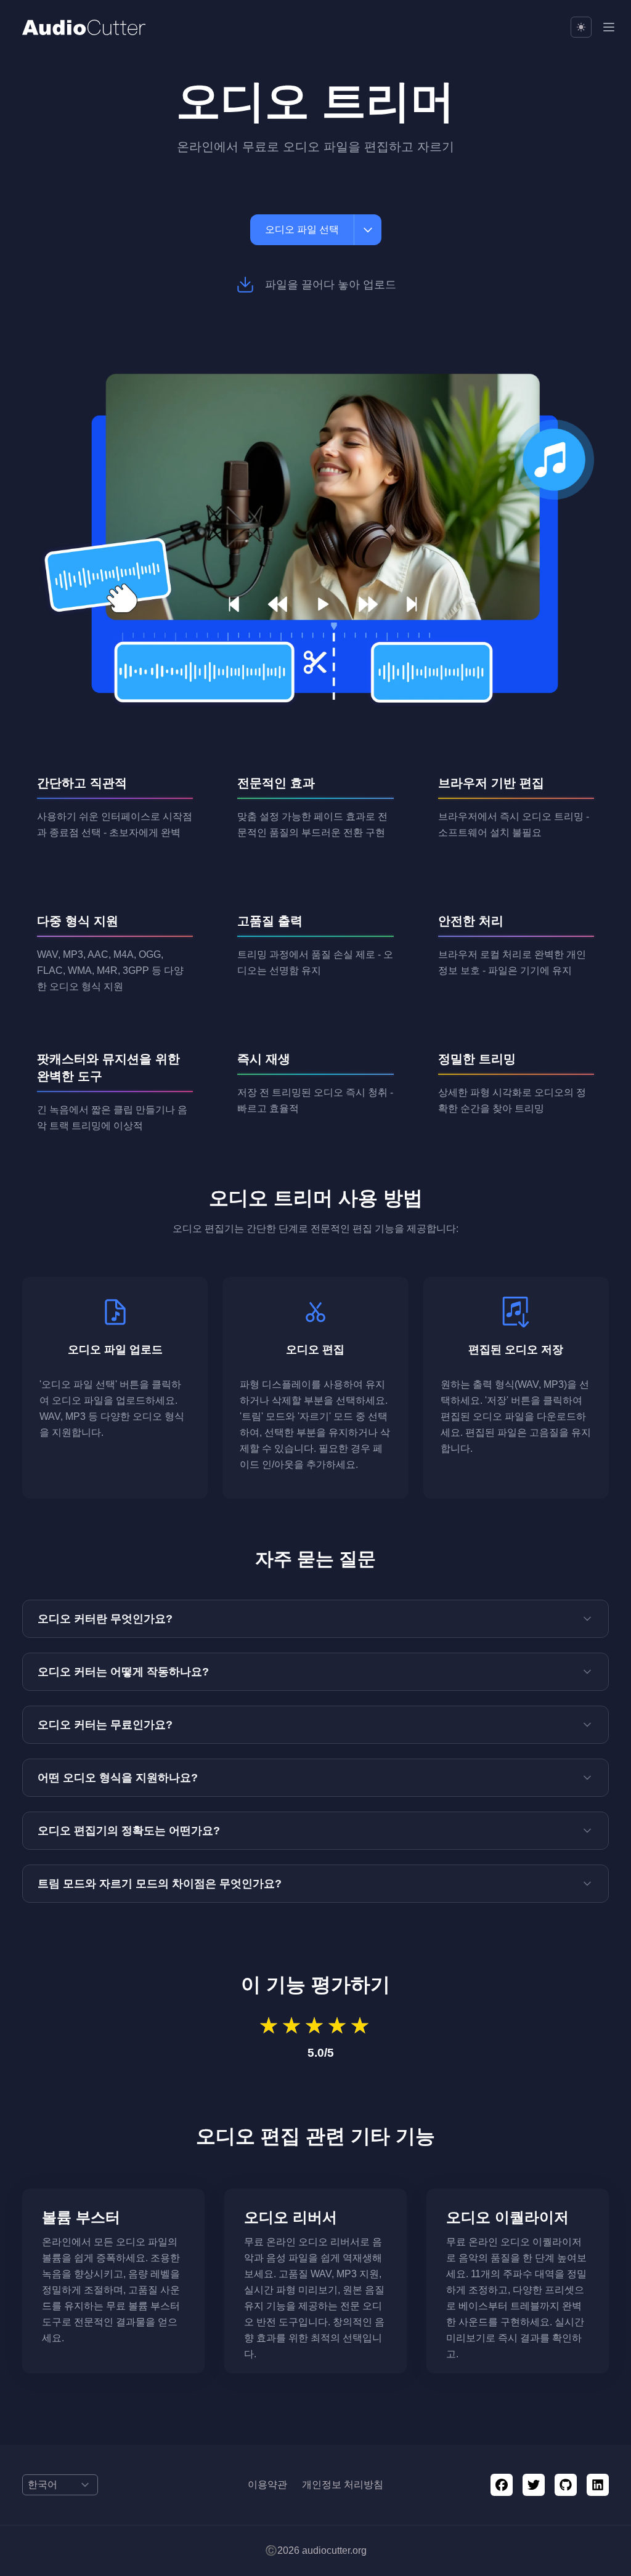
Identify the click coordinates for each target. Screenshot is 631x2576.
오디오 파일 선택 (302, 229)
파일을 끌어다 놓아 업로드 (331, 285)
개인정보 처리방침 (343, 2485)
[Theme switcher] (581, 27)
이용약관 (267, 2485)
